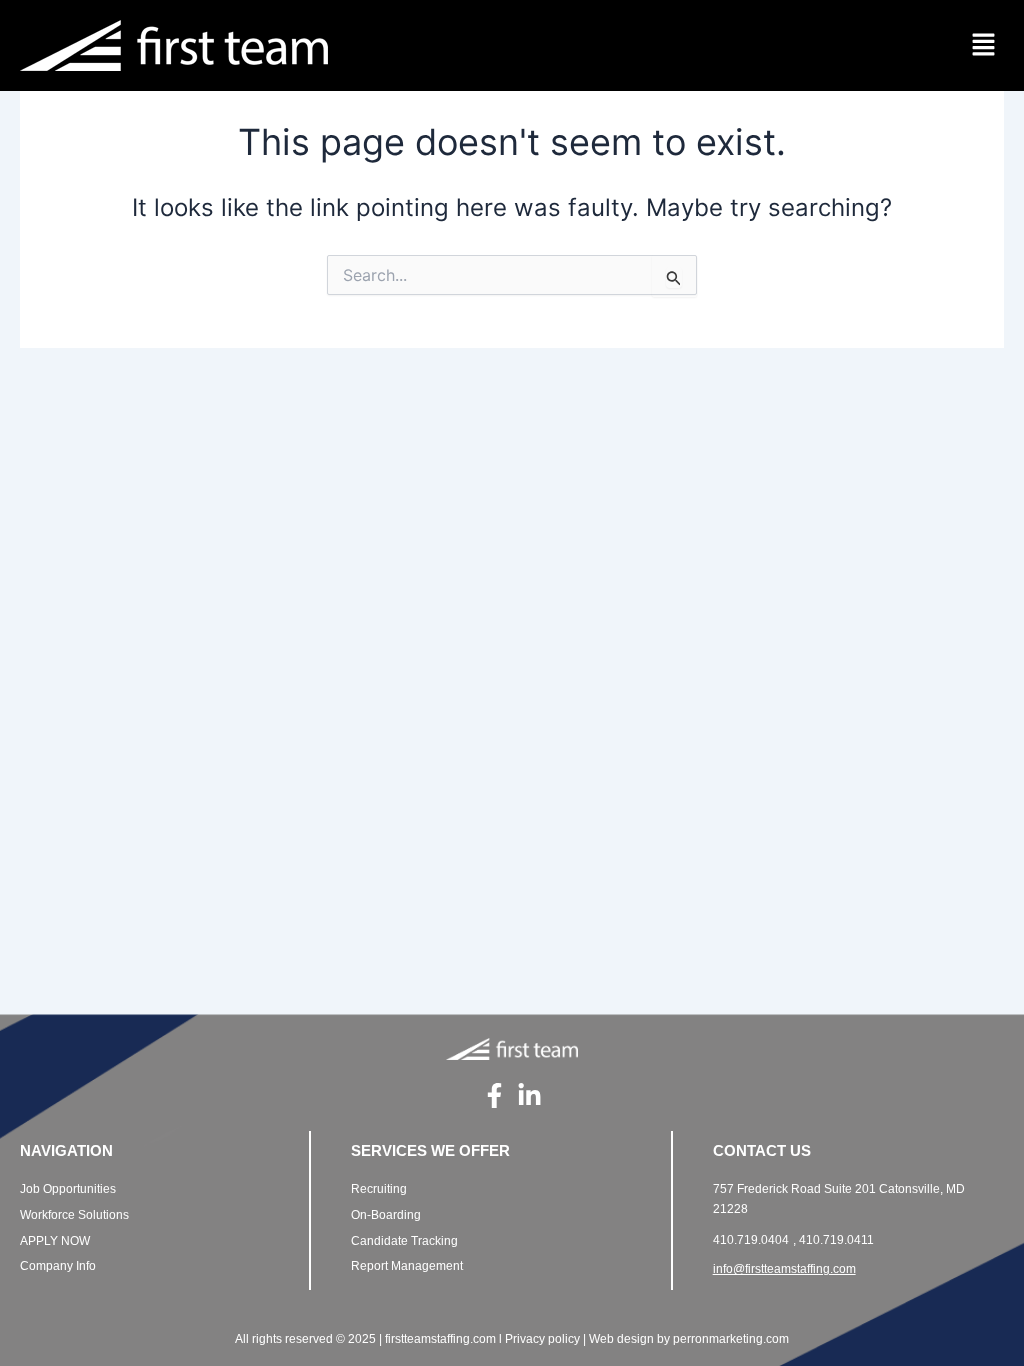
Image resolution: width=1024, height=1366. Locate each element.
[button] (984, 45)
